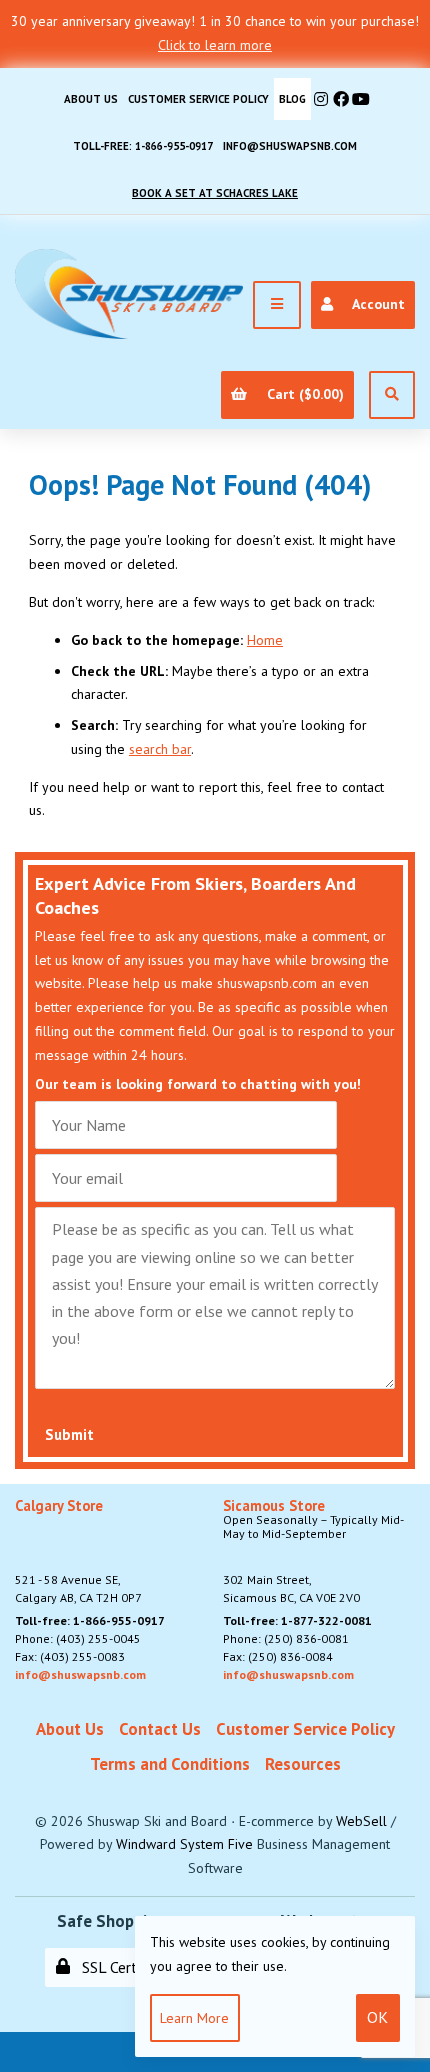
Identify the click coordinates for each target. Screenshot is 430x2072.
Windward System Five (184, 1844)
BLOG (292, 99)
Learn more (194, 2018)
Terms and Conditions (170, 1764)
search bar (160, 749)
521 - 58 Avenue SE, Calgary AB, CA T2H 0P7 (78, 1552)
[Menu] (277, 305)
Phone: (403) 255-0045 (78, 1638)
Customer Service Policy (198, 99)
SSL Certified (120, 1967)
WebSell (361, 1821)
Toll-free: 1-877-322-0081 (297, 1620)
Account (375, 304)
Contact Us (160, 1729)
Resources (303, 1764)
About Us (91, 99)
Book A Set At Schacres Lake (215, 193)
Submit (69, 1434)
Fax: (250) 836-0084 (278, 1656)
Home (265, 640)
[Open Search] (392, 395)
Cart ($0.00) (301, 394)
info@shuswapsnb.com (290, 146)
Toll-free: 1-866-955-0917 (143, 146)
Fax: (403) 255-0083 (70, 1656)
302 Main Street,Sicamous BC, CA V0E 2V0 (313, 1552)
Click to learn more (215, 45)
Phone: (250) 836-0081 (286, 1638)
